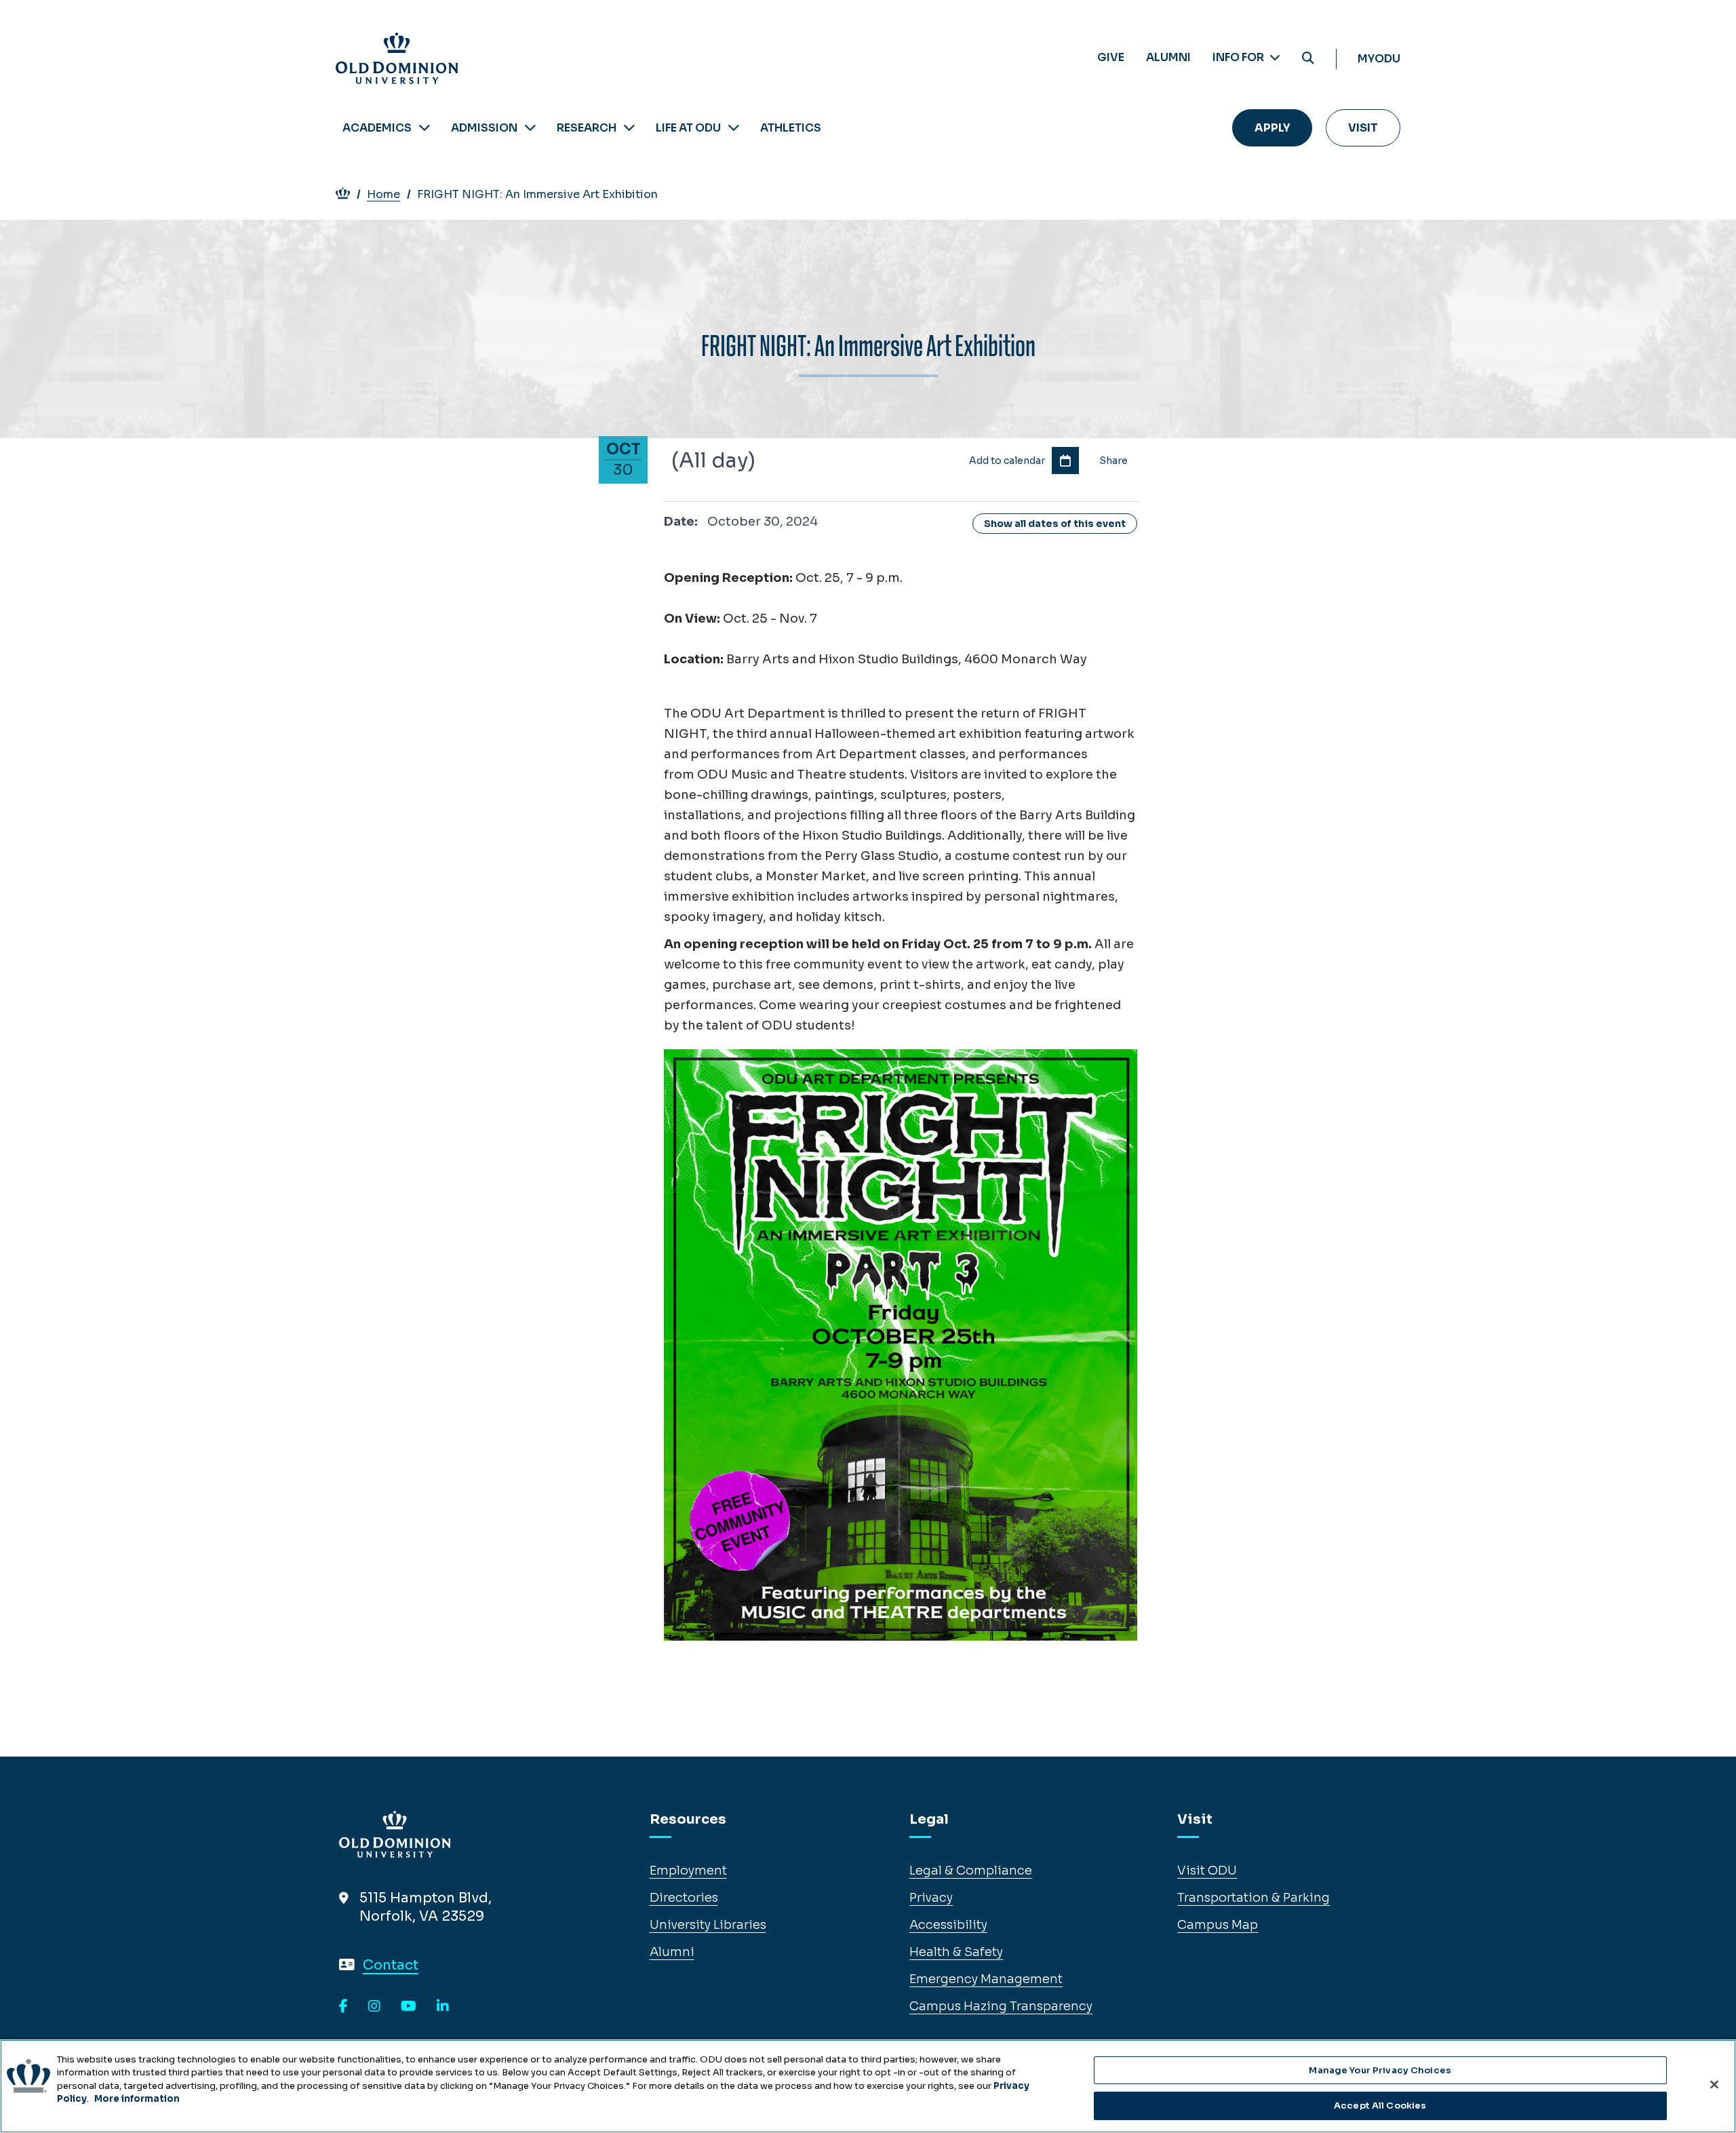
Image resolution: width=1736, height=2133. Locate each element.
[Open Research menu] (629, 128)
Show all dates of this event (1055, 524)
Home (383, 194)
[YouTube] (409, 2007)
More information (137, 2099)
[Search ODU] (1308, 59)
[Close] (1714, 2084)
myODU (1379, 59)
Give (1111, 57)
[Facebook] (343, 2007)
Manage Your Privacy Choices (1380, 2070)
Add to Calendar (1065, 461)
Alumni (1168, 57)
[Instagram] (374, 2007)
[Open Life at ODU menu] (734, 128)
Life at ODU (688, 128)
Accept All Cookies (1380, 2105)
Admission (484, 128)
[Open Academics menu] (425, 128)
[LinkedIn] (443, 2007)
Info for (1239, 57)
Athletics (791, 128)
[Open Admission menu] (530, 128)
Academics (377, 128)
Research (587, 128)
